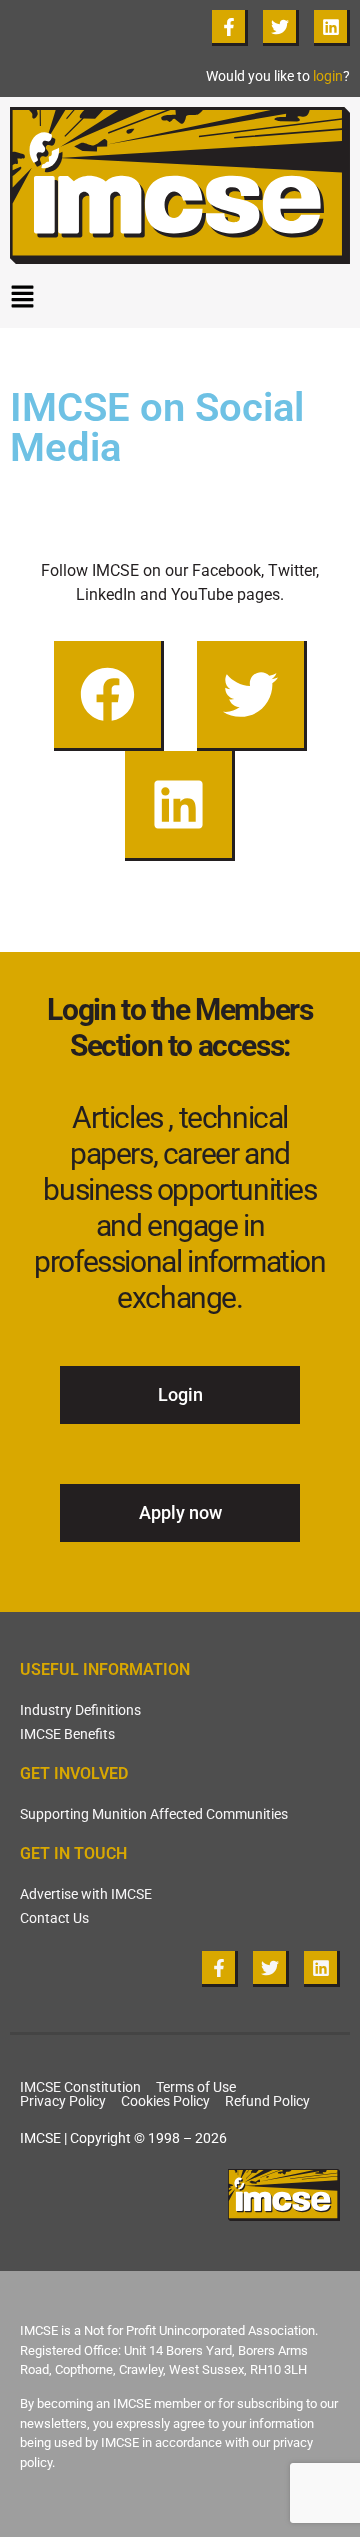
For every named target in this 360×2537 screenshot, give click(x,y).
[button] (180, 301)
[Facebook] (109, 696)
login (328, 76)
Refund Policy (267, 2101)
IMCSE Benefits (67, 1734)
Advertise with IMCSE (86, 1894)
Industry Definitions (80, 1710)
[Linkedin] (332, 28)
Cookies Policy (165, 2101)
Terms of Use (196, 2087)
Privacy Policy (63, 2101)
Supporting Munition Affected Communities (154, 1814)
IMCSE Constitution (80, 2087)
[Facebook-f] (230, 28)
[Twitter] (281, 28)
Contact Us (54, 1918)
